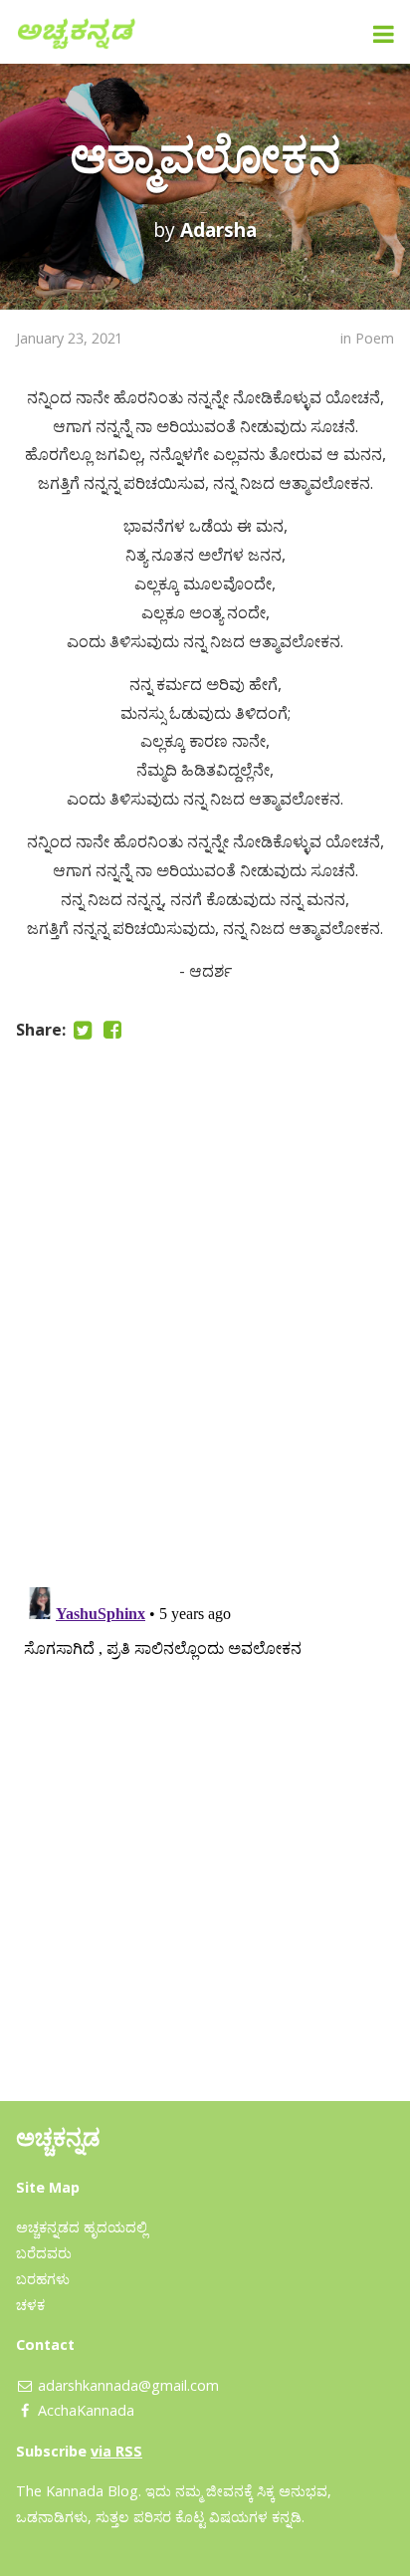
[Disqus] (205, 1309)
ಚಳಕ (30, 2305)
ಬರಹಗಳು (43, 2279)
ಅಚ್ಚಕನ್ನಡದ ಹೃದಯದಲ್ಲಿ (82, 2227)
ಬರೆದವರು (44, 2253)
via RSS (116, 2451)
